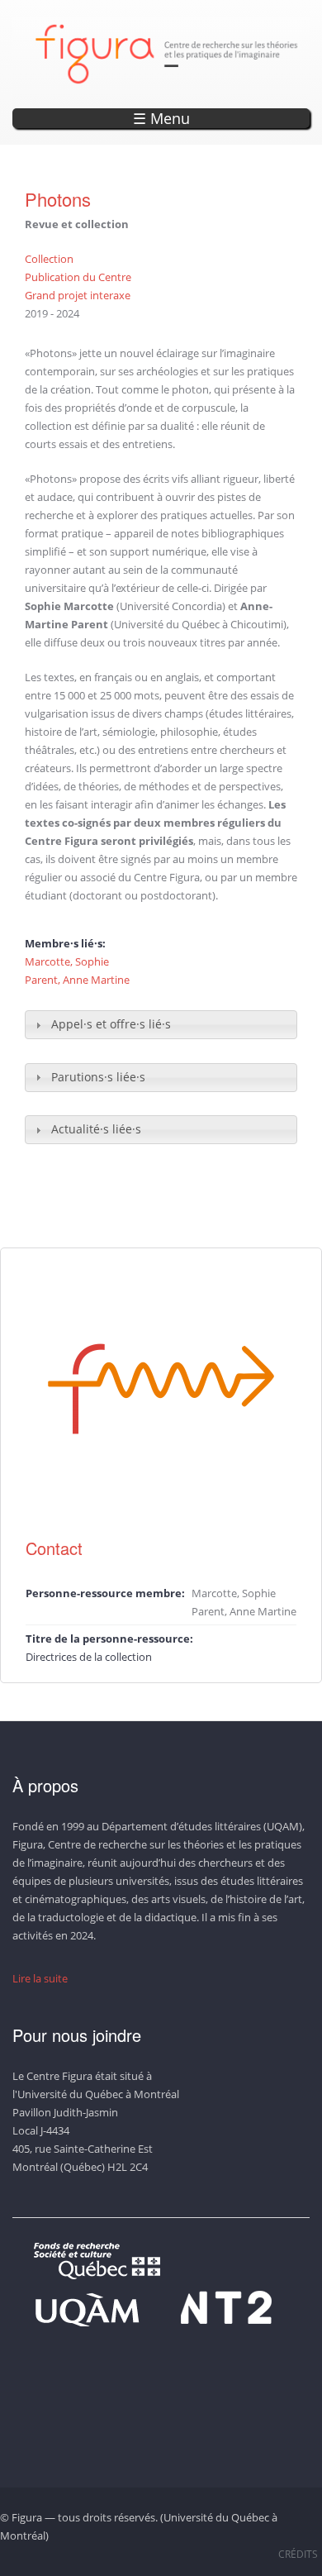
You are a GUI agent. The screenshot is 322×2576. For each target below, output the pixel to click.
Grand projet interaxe (78, 295)
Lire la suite (40, 1978)
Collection (49, 259)
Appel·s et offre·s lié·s (111, 1024)
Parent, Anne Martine (77, 980)
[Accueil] (167, 54)
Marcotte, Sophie (67, 961)
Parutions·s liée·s (98, 1077)
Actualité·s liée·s (96, 1129)
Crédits (298, 2554)
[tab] (161, 1025)
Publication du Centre (78, 277)
